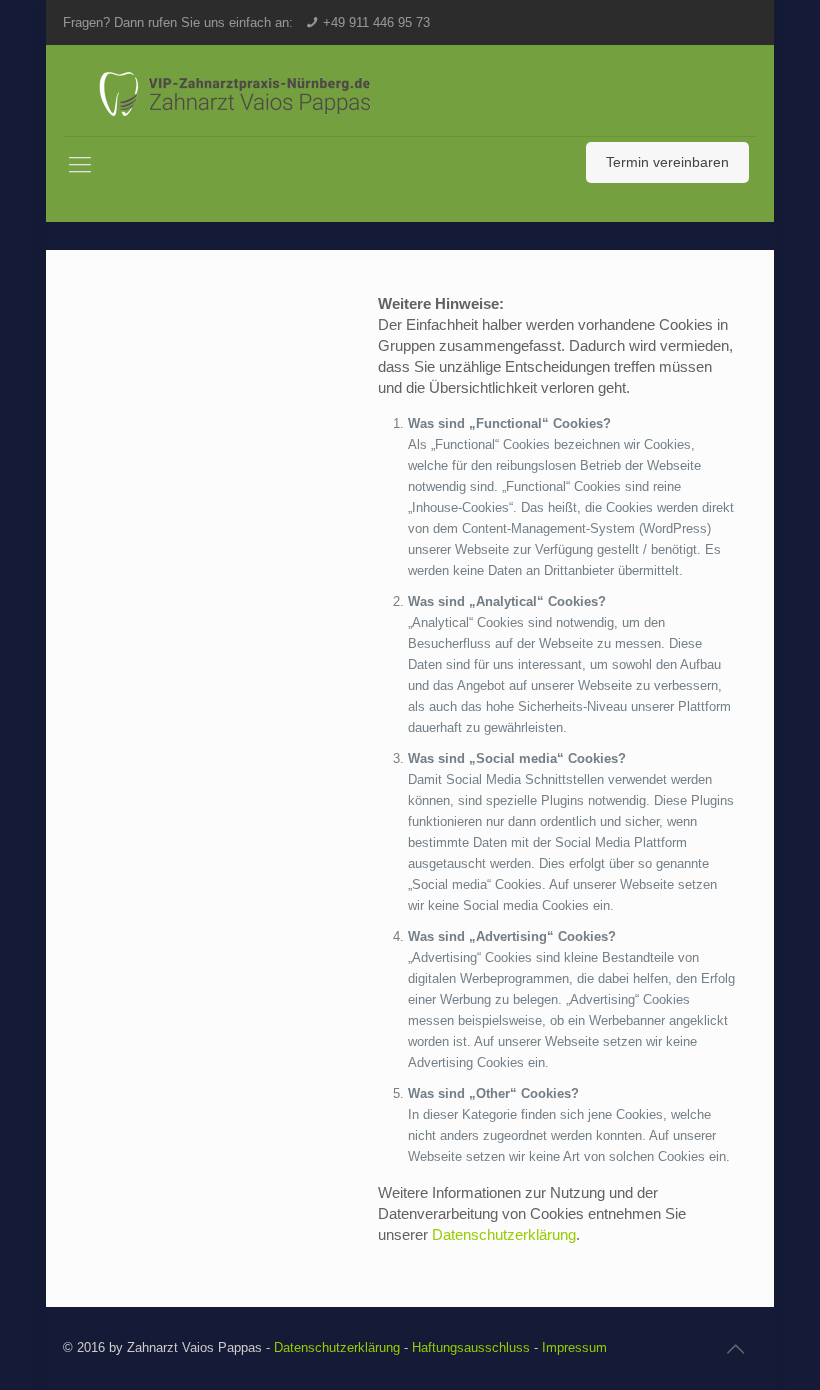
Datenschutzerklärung (504, 1234)
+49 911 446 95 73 (376, 22)
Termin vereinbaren (667, 162)
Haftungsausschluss (471, 1347)
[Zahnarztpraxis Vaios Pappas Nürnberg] (248, 90)
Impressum (574, 1347)
